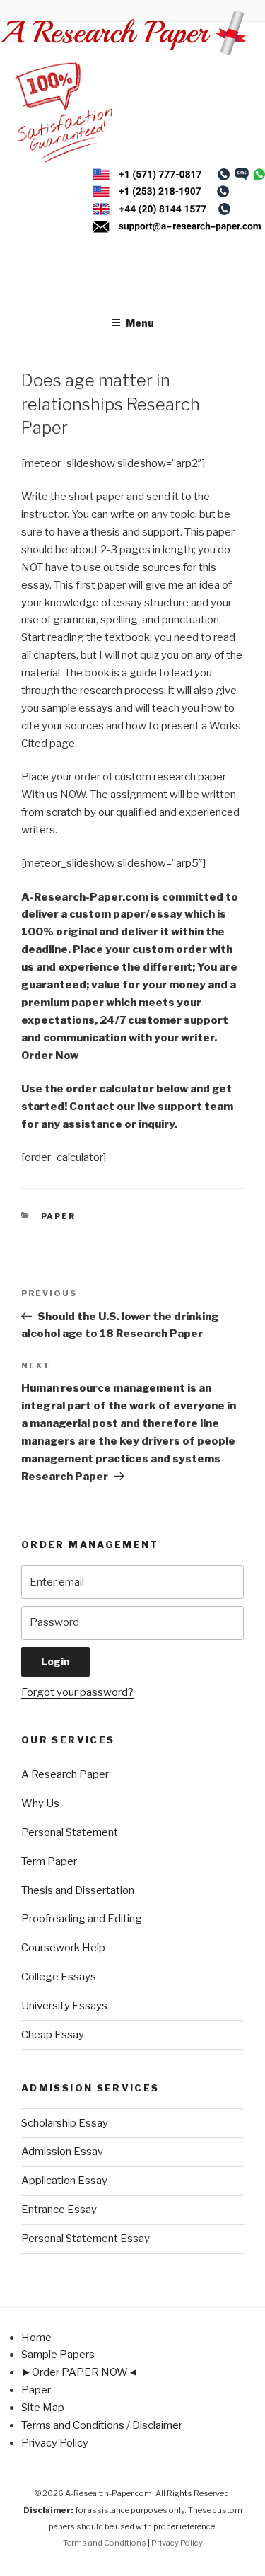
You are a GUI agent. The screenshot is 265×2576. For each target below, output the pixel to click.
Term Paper (49, 1861)
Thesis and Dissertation (78, 1890)
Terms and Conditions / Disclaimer (102, 2425)
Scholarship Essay (65, 2123)
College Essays (59, 1977)
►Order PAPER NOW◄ (80, 2372)
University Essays (64, 2006)
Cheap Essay (53, 2035)
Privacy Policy (55, 2443)
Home (36, 2338)
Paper (59, 1216)
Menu (140, 323)
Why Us (40, 1803)
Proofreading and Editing (82, 1919)
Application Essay (64, 2181)
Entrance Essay (59, 2210)
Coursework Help (63, 1948)
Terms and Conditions (105, 2543)
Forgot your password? (77, 1692)
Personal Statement (70, 1832)
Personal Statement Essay (86, 2239)
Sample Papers (58, 2355)
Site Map (43, 2408)
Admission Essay (62, 2152)
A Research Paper (65, 1774)
